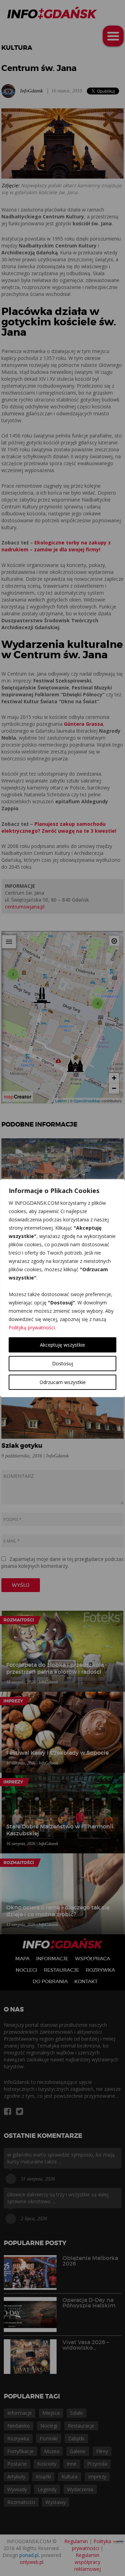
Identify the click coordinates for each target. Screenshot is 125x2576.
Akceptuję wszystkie (62, 1345)
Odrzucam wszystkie (63, 1382)
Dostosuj (62, 1363)
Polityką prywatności (32, 1327)
